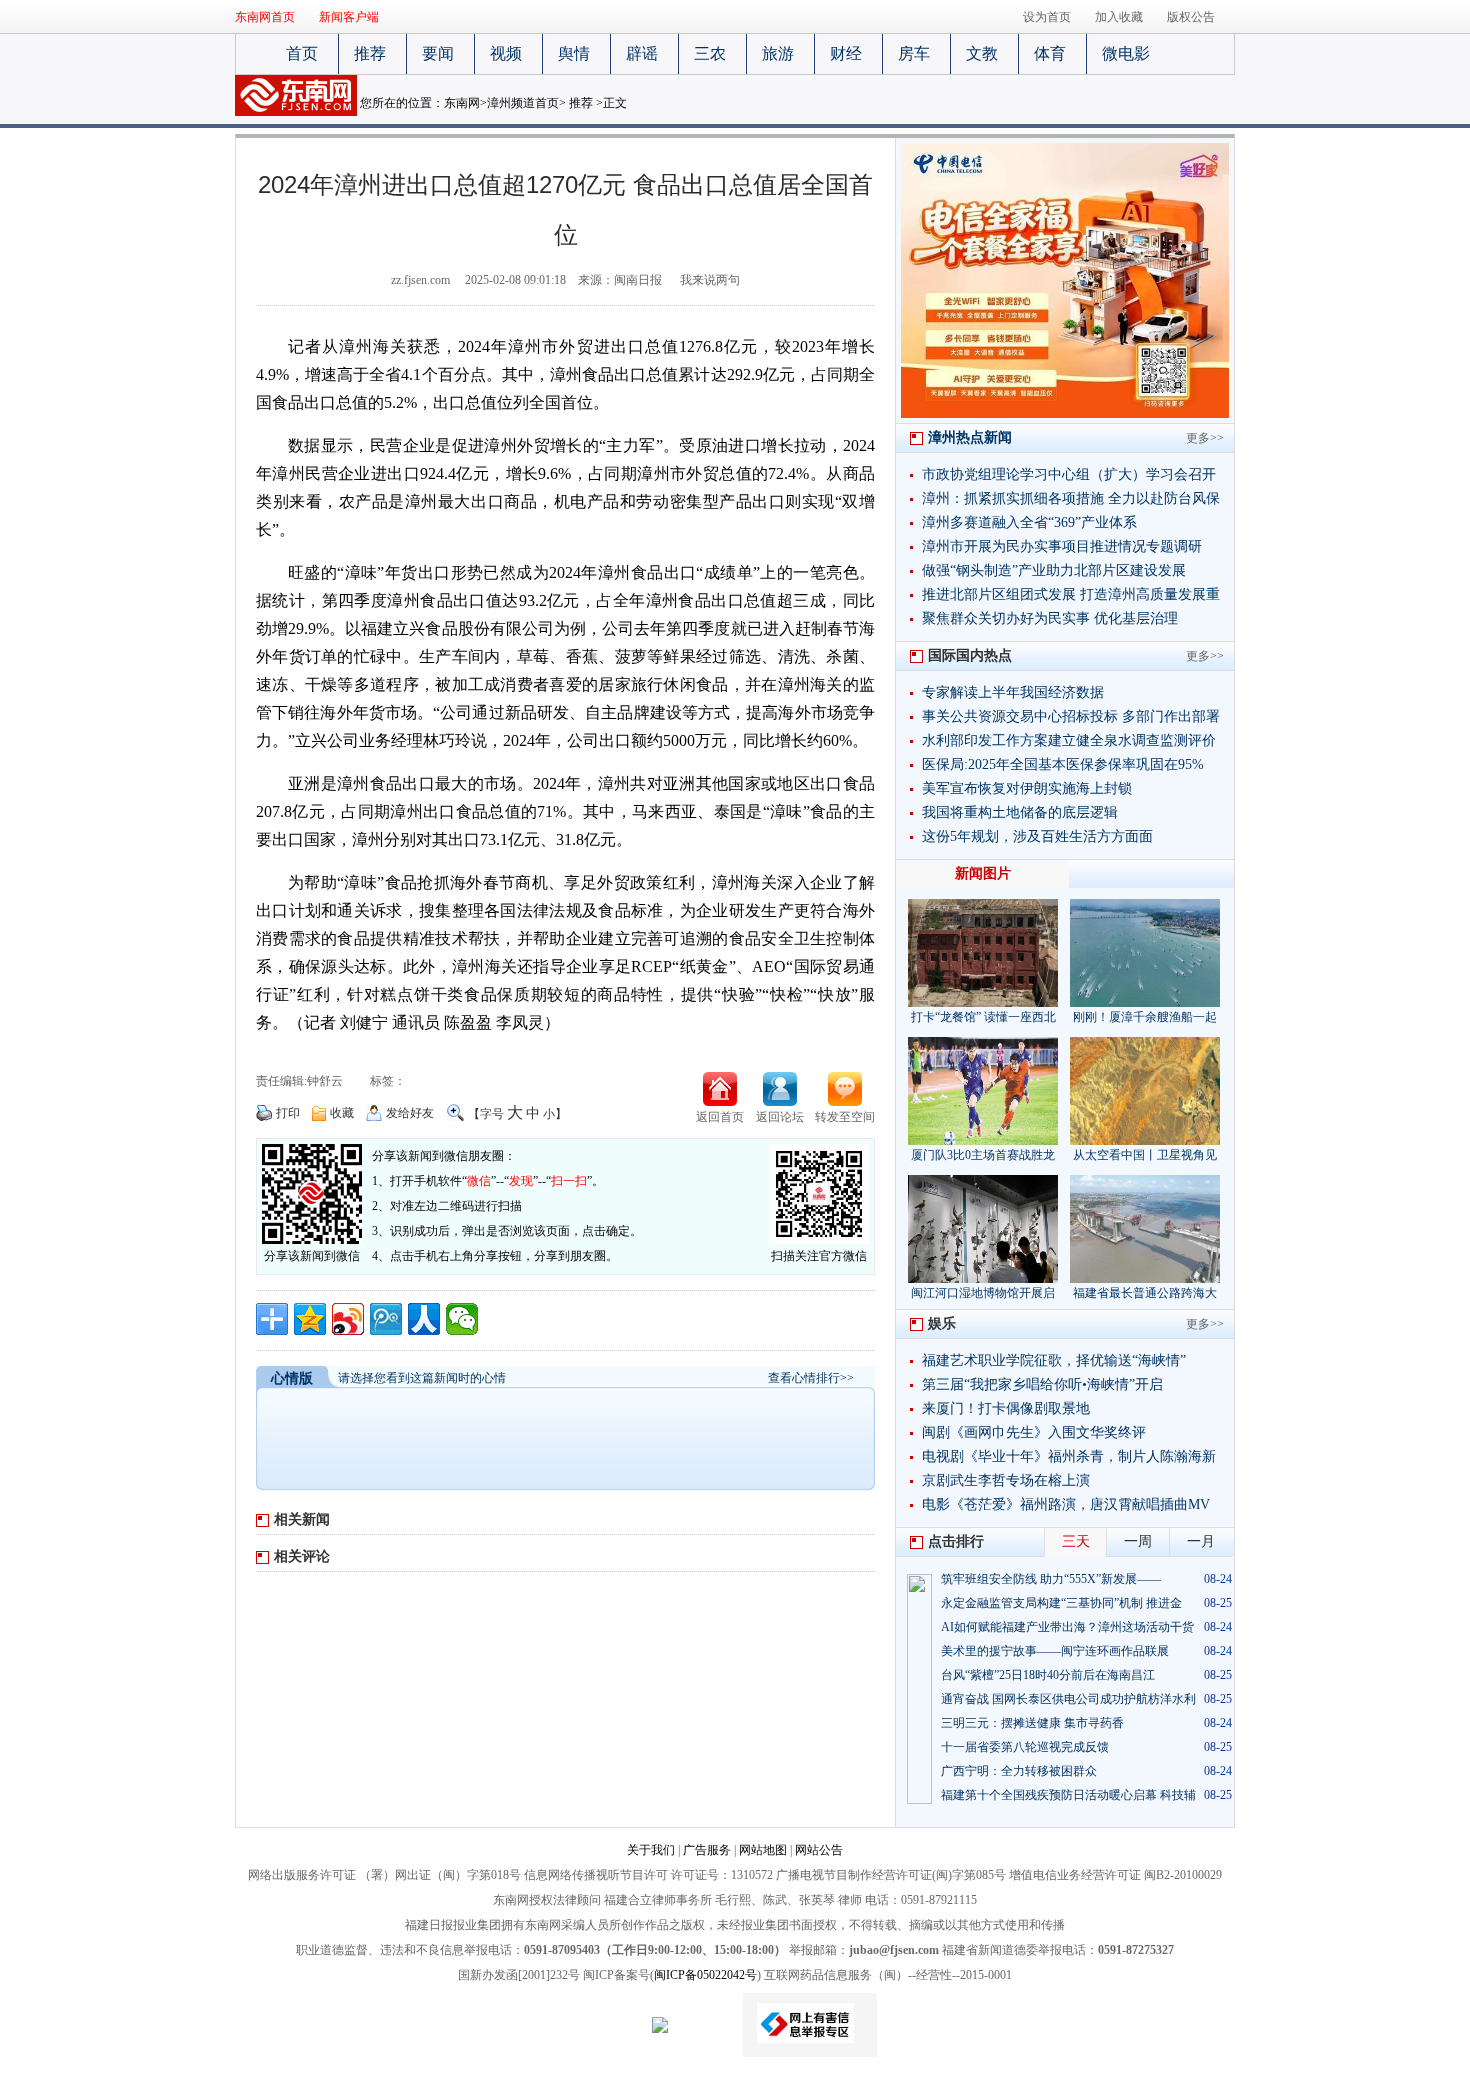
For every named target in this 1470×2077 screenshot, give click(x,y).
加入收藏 (1119, 17)
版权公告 (1191, 17)
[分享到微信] (462, 1319)
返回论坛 (780, 1117)
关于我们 (651, 1850)
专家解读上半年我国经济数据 (1013, 692)
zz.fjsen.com (420, 280)
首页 (302, 53)
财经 (846, 53)
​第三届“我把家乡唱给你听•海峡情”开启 (1042, 1384)
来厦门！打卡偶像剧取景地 (1006, 1408)
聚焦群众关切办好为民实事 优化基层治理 (1050, 618)
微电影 (1126, 53)
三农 (710, 53)
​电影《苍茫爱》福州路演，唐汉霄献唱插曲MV (1066, 1504)
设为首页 (1047, 17)
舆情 (574, 53)
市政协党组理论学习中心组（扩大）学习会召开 (1069, 474)
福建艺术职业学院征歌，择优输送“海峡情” (1054, 1360)
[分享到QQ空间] (310, 1319)
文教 (982, 53)
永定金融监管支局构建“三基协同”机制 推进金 (1061, 1603)
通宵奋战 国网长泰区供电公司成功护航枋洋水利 (1068, 1699)
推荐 (370, 53)
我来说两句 (710, 280)
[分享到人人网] (424, 1319)
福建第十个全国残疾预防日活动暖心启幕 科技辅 (1068, 1795)
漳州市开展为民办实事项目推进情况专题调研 (1062, 546)
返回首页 (720, 1117)
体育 (1050, 53)
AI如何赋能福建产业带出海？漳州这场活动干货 (1067, 1627)
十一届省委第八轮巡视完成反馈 (1025, 1747)
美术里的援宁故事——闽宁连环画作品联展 (1055, 1651)
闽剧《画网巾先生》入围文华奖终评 (1034, 1432)
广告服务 (707, 1850)
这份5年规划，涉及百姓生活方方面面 (1037, 836)
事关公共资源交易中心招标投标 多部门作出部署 (1071, 716)
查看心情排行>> (811, 1378)
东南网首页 (265, 17)
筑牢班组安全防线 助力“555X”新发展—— (1051, 1579)
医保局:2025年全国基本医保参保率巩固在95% (1063, 764)
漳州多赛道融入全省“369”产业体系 (1029, 522)
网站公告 (819, 1850)
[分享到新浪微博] (348, 1319)
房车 (914, 53)
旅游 (778, 53)
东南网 (462, 103)
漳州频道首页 (523, 103)
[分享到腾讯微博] (386, 1319)
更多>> (1205, 438)
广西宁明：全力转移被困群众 (1019, 1771)
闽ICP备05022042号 (705, 1975)
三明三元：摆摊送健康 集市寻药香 (1032, 1723)
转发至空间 (845, 1117)
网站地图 (763, 1850)
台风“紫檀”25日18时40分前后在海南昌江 (1048, 1675)
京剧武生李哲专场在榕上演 (1006, 1480)
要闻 (438, 53)
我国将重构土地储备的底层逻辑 (1020, 812)
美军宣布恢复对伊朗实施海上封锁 (1027, 788)
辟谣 (642, 53)
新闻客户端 (349, 17)
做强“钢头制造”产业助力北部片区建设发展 (1054, 570)
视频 (506, 53)
